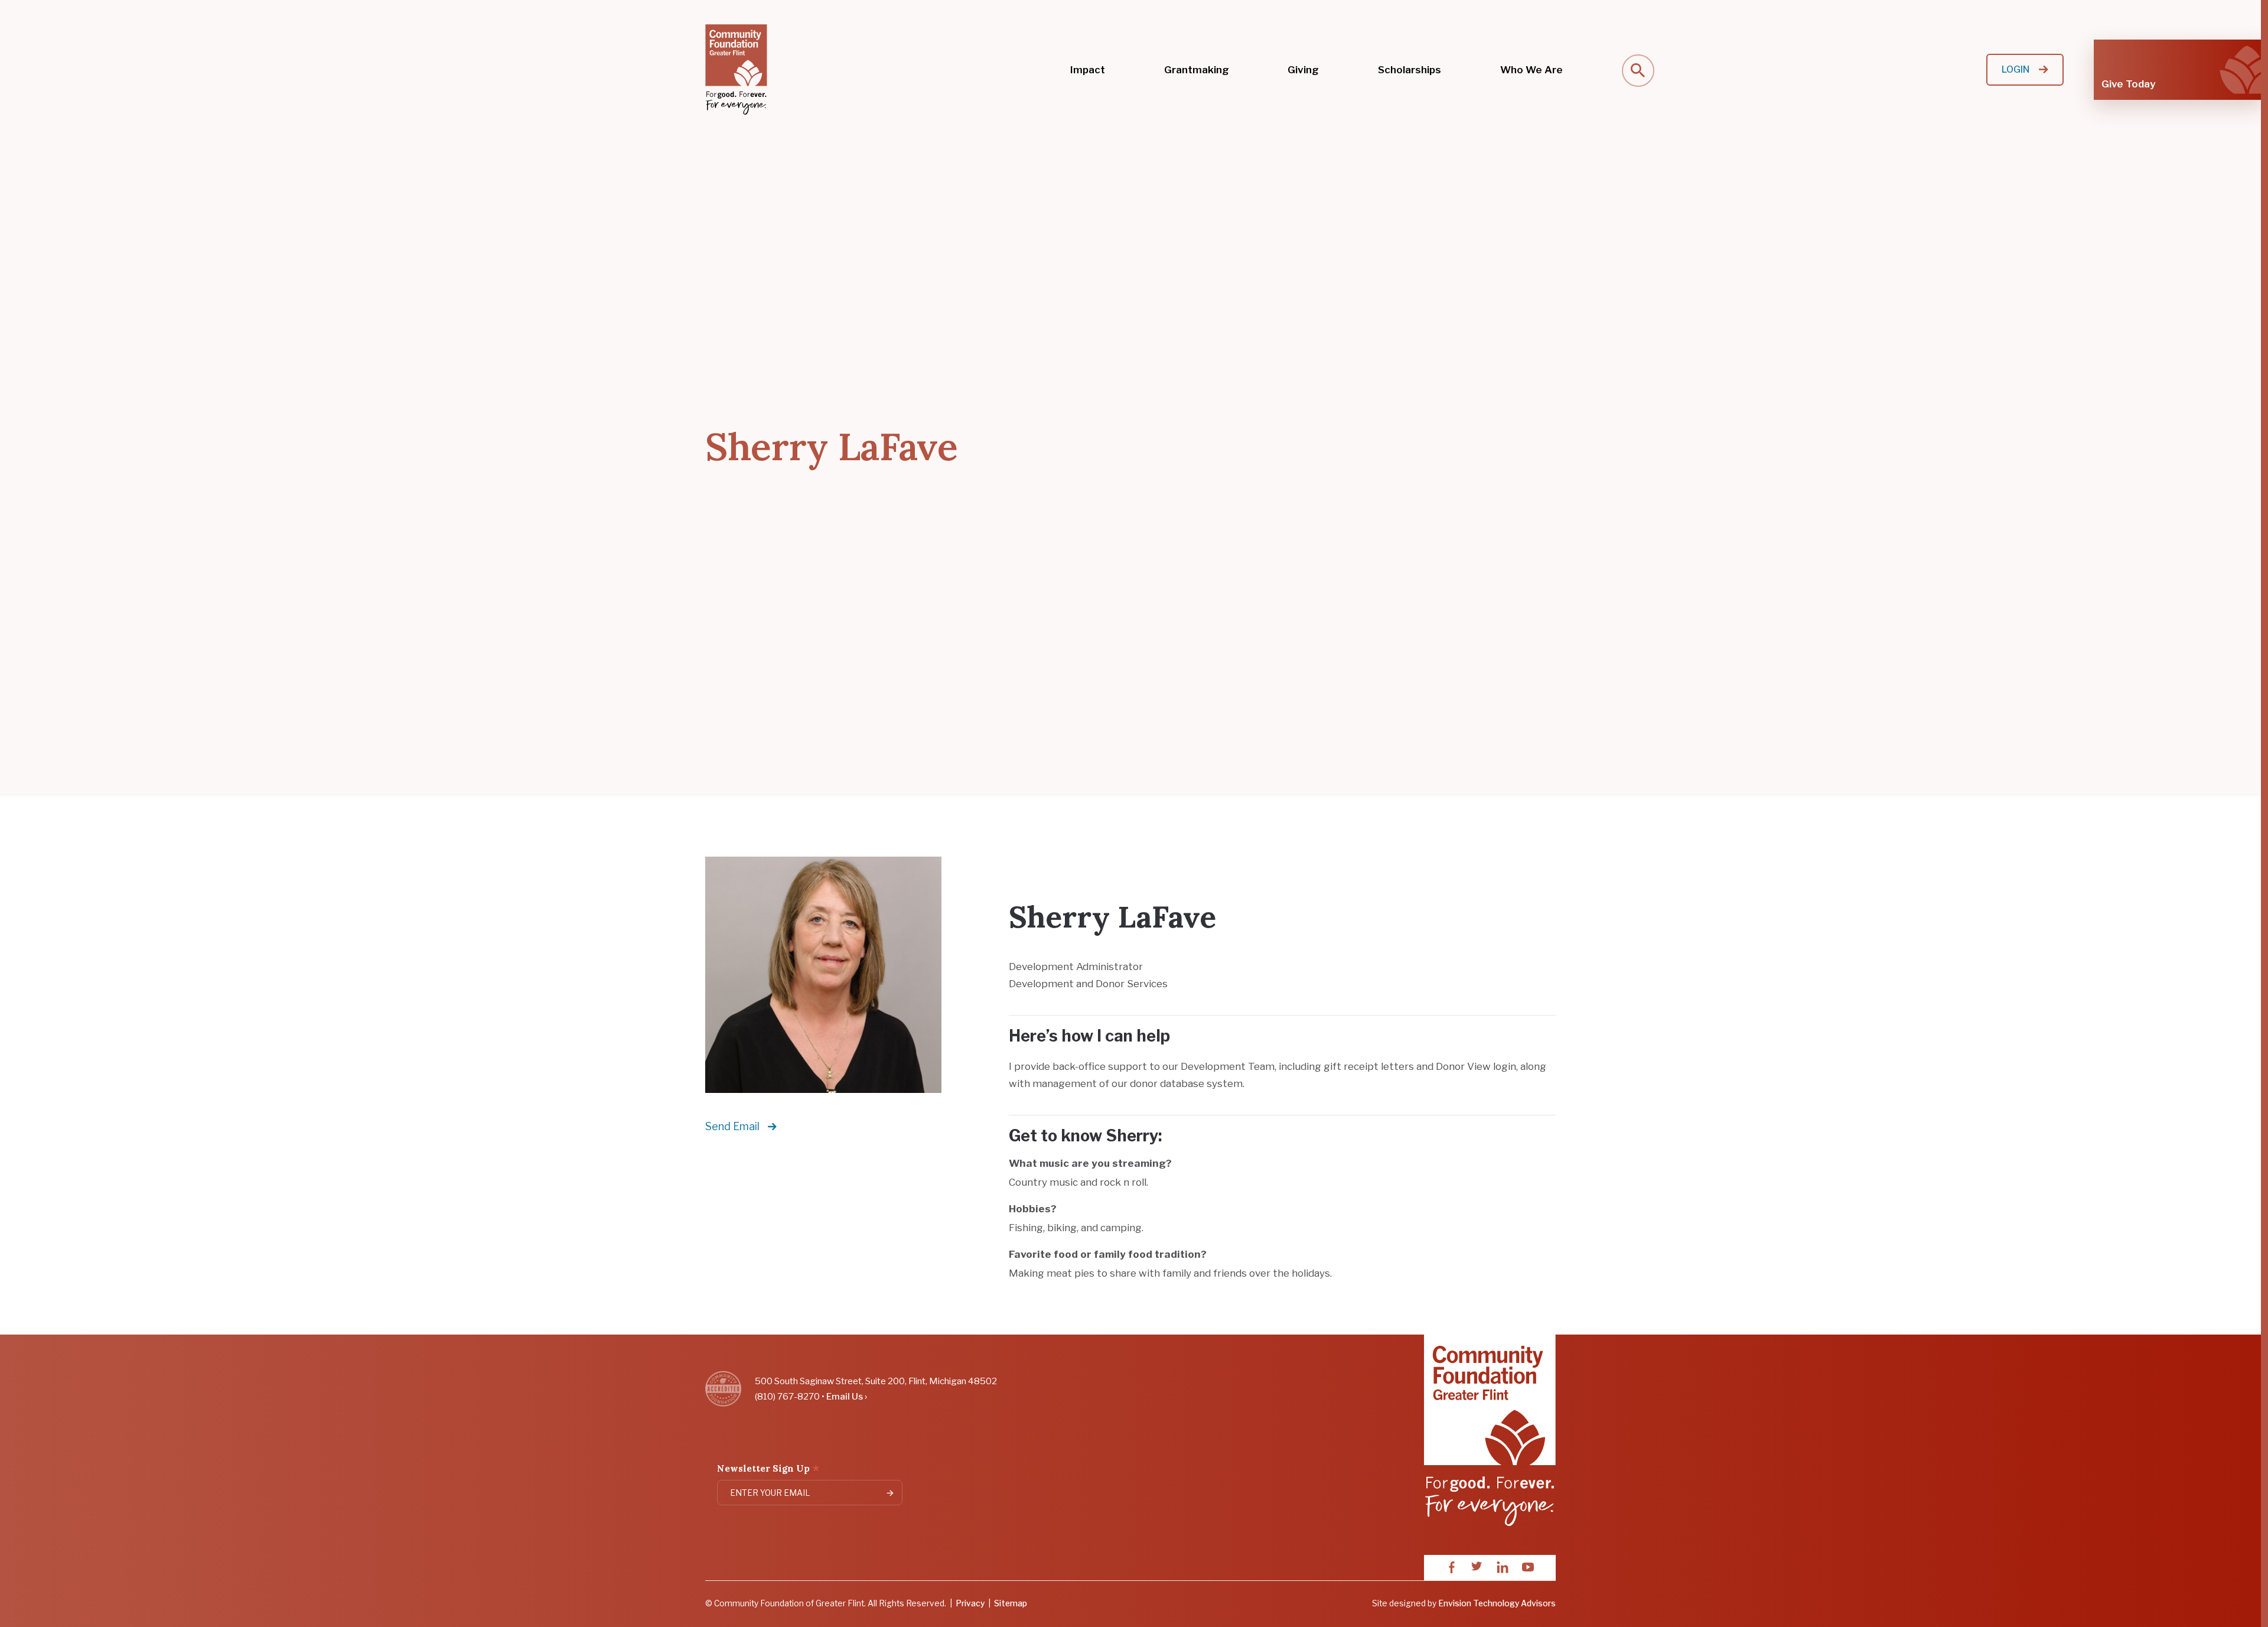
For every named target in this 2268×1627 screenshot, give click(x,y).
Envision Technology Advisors (1497, 1603)
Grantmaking (1197, 70)
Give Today (2128, 84)
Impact (1088, 70)
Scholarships (1410, 70)
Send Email (732, 1126)
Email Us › (847, 1396)
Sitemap (1011, 1603)
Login (2016, 69)
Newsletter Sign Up (768, 1470)
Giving (1303, 70)
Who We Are (1531, 70)
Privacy (970, 1603)
